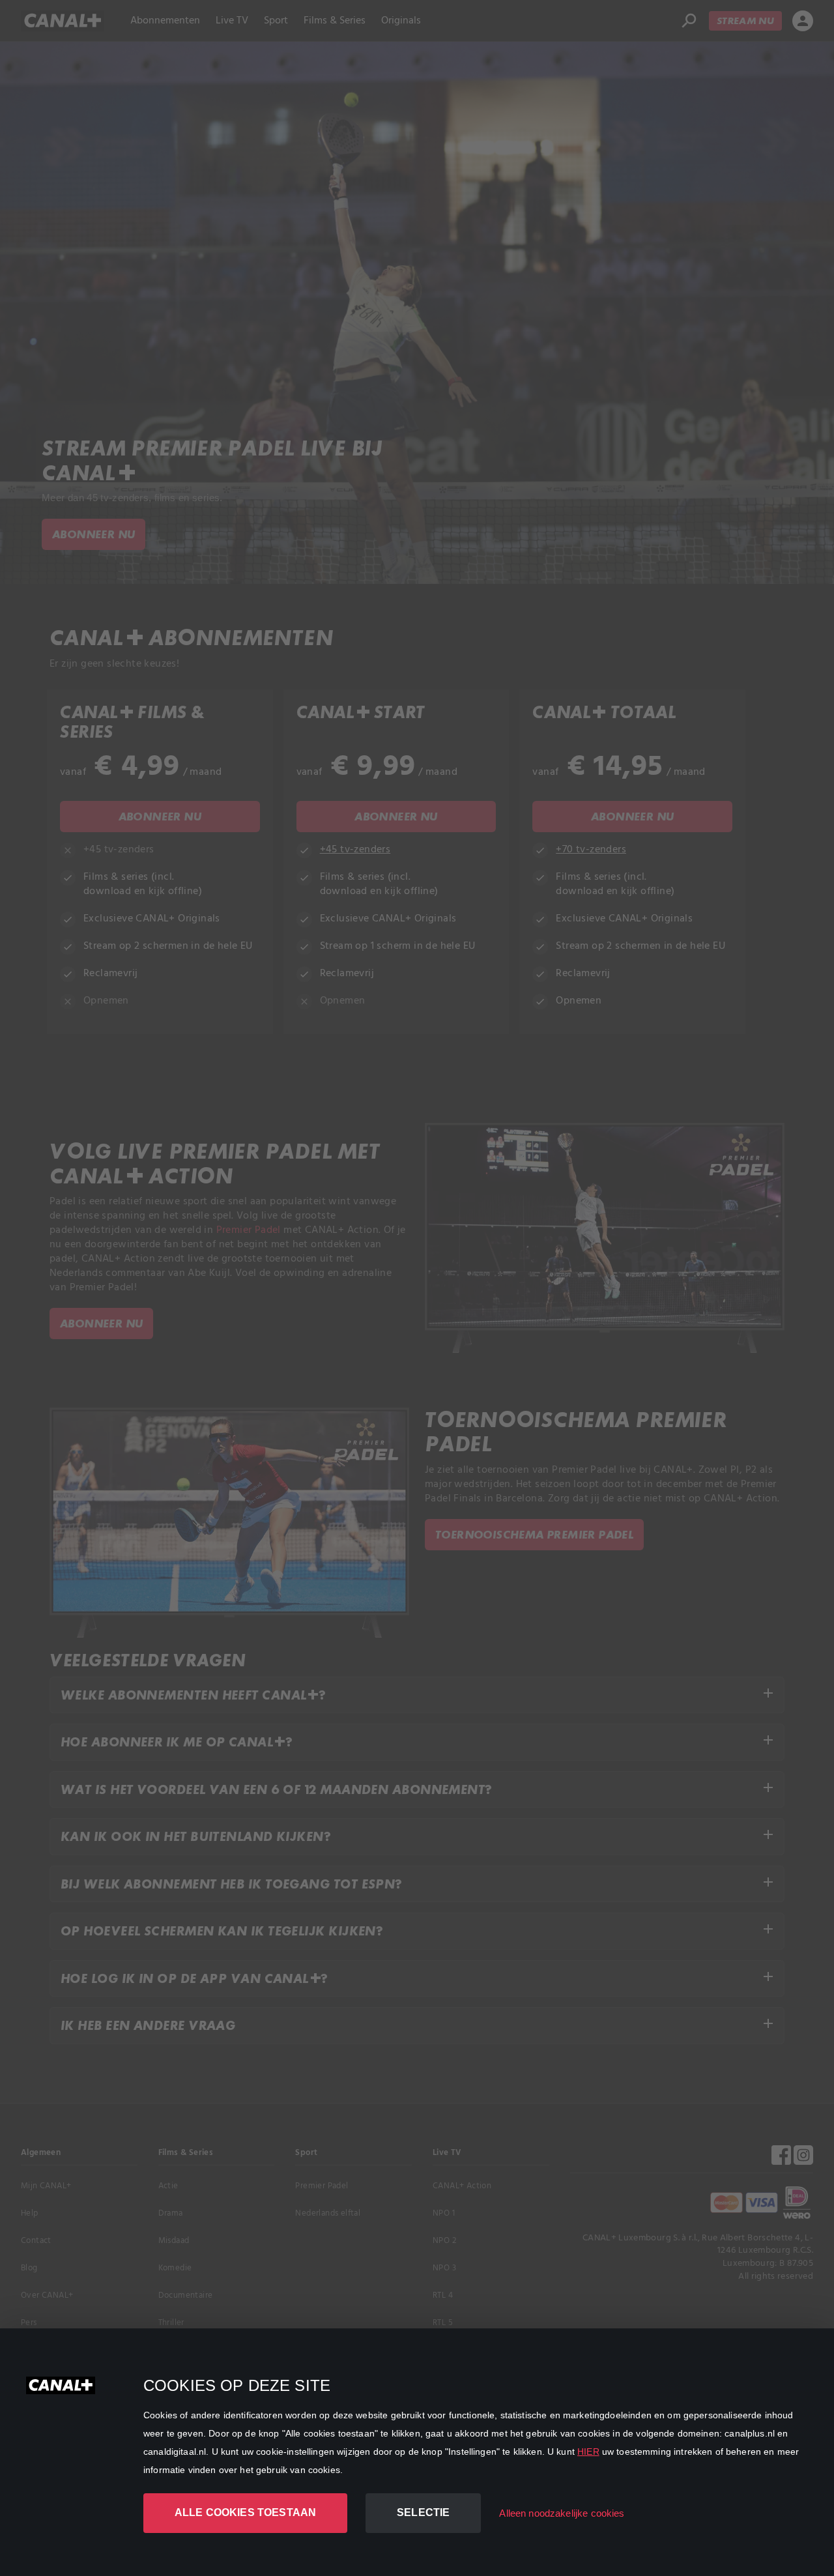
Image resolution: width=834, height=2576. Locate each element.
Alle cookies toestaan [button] (245, 2512)
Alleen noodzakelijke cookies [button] (562, 2513)
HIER (588, 2452)
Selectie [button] (423, 2512)
